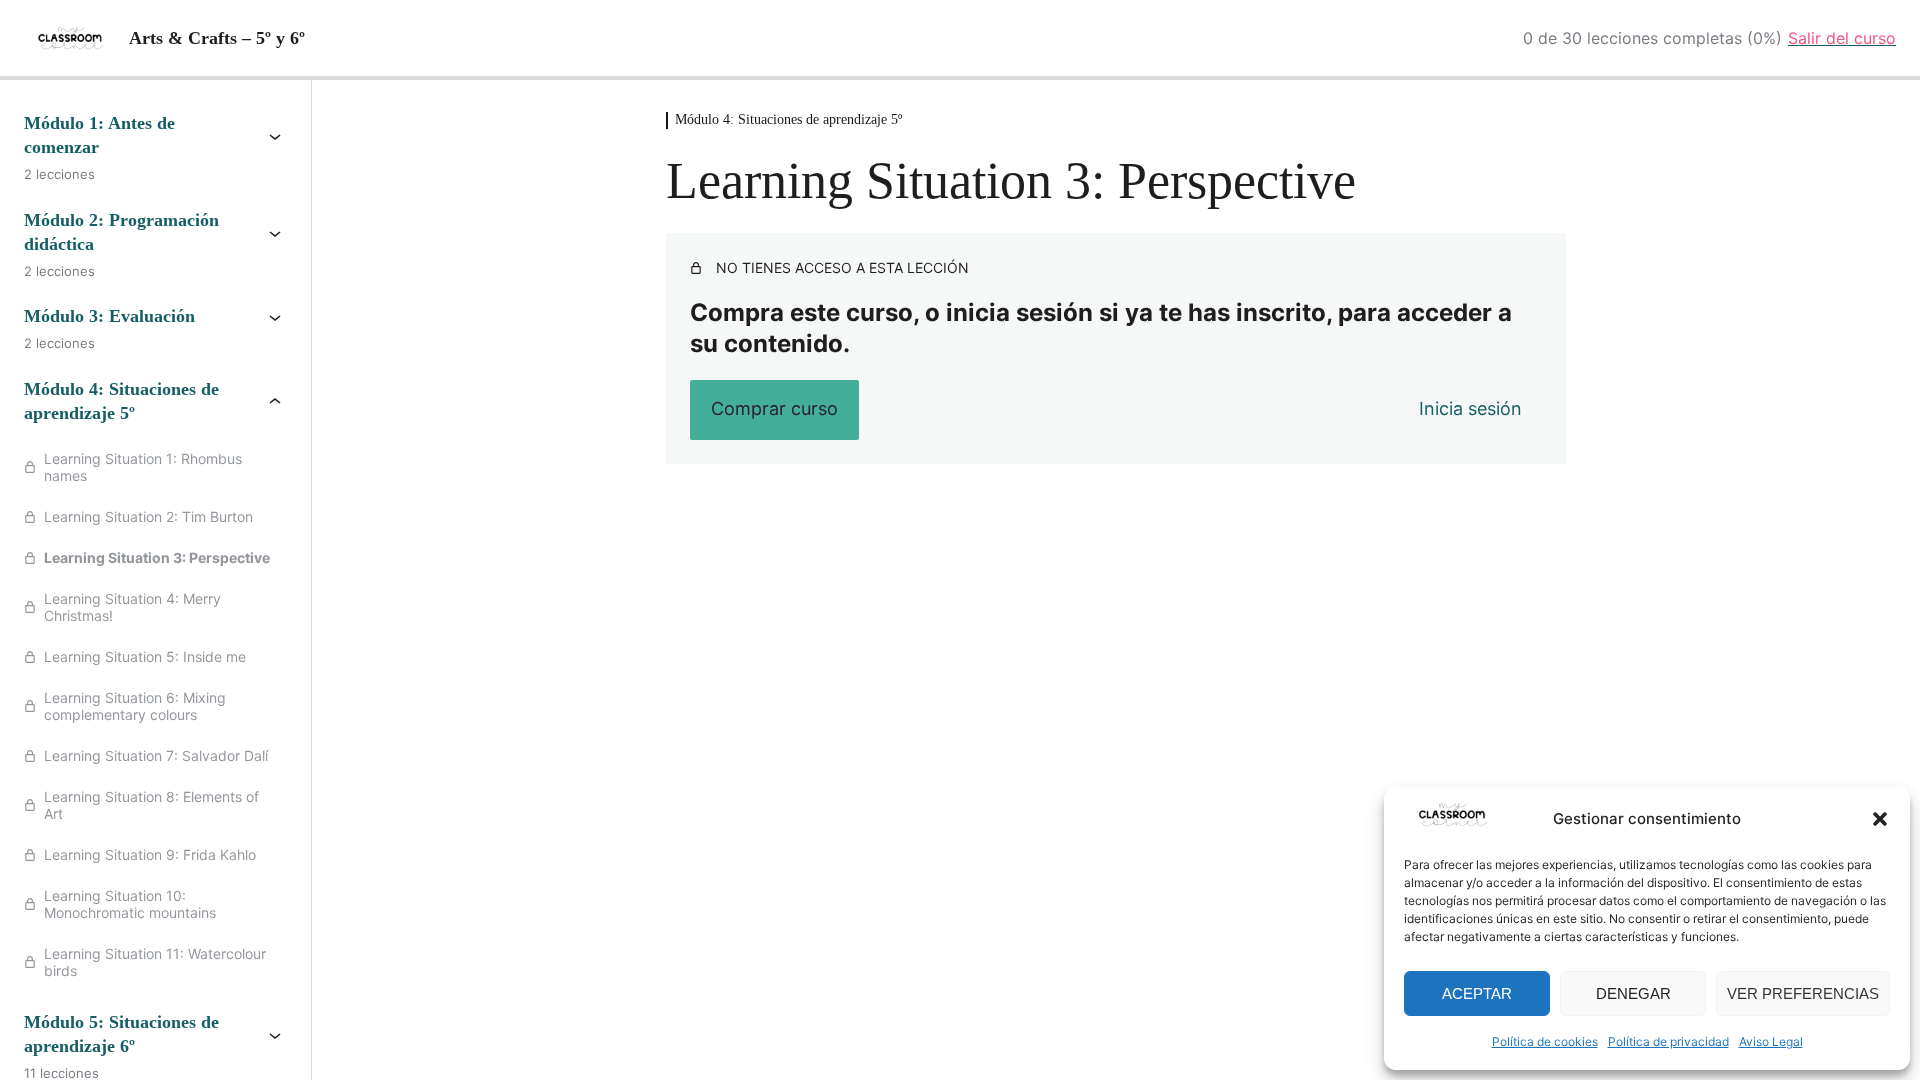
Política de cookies (1545, 1041)
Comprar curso (774, 408)
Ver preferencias (1803, 993)
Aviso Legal (1771, 1041)
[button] (1880, 819)
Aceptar (1477, 993)
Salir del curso (1842, 38)
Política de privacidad (1668, 1041)
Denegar (1633, 993)
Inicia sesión (1470, 408)
